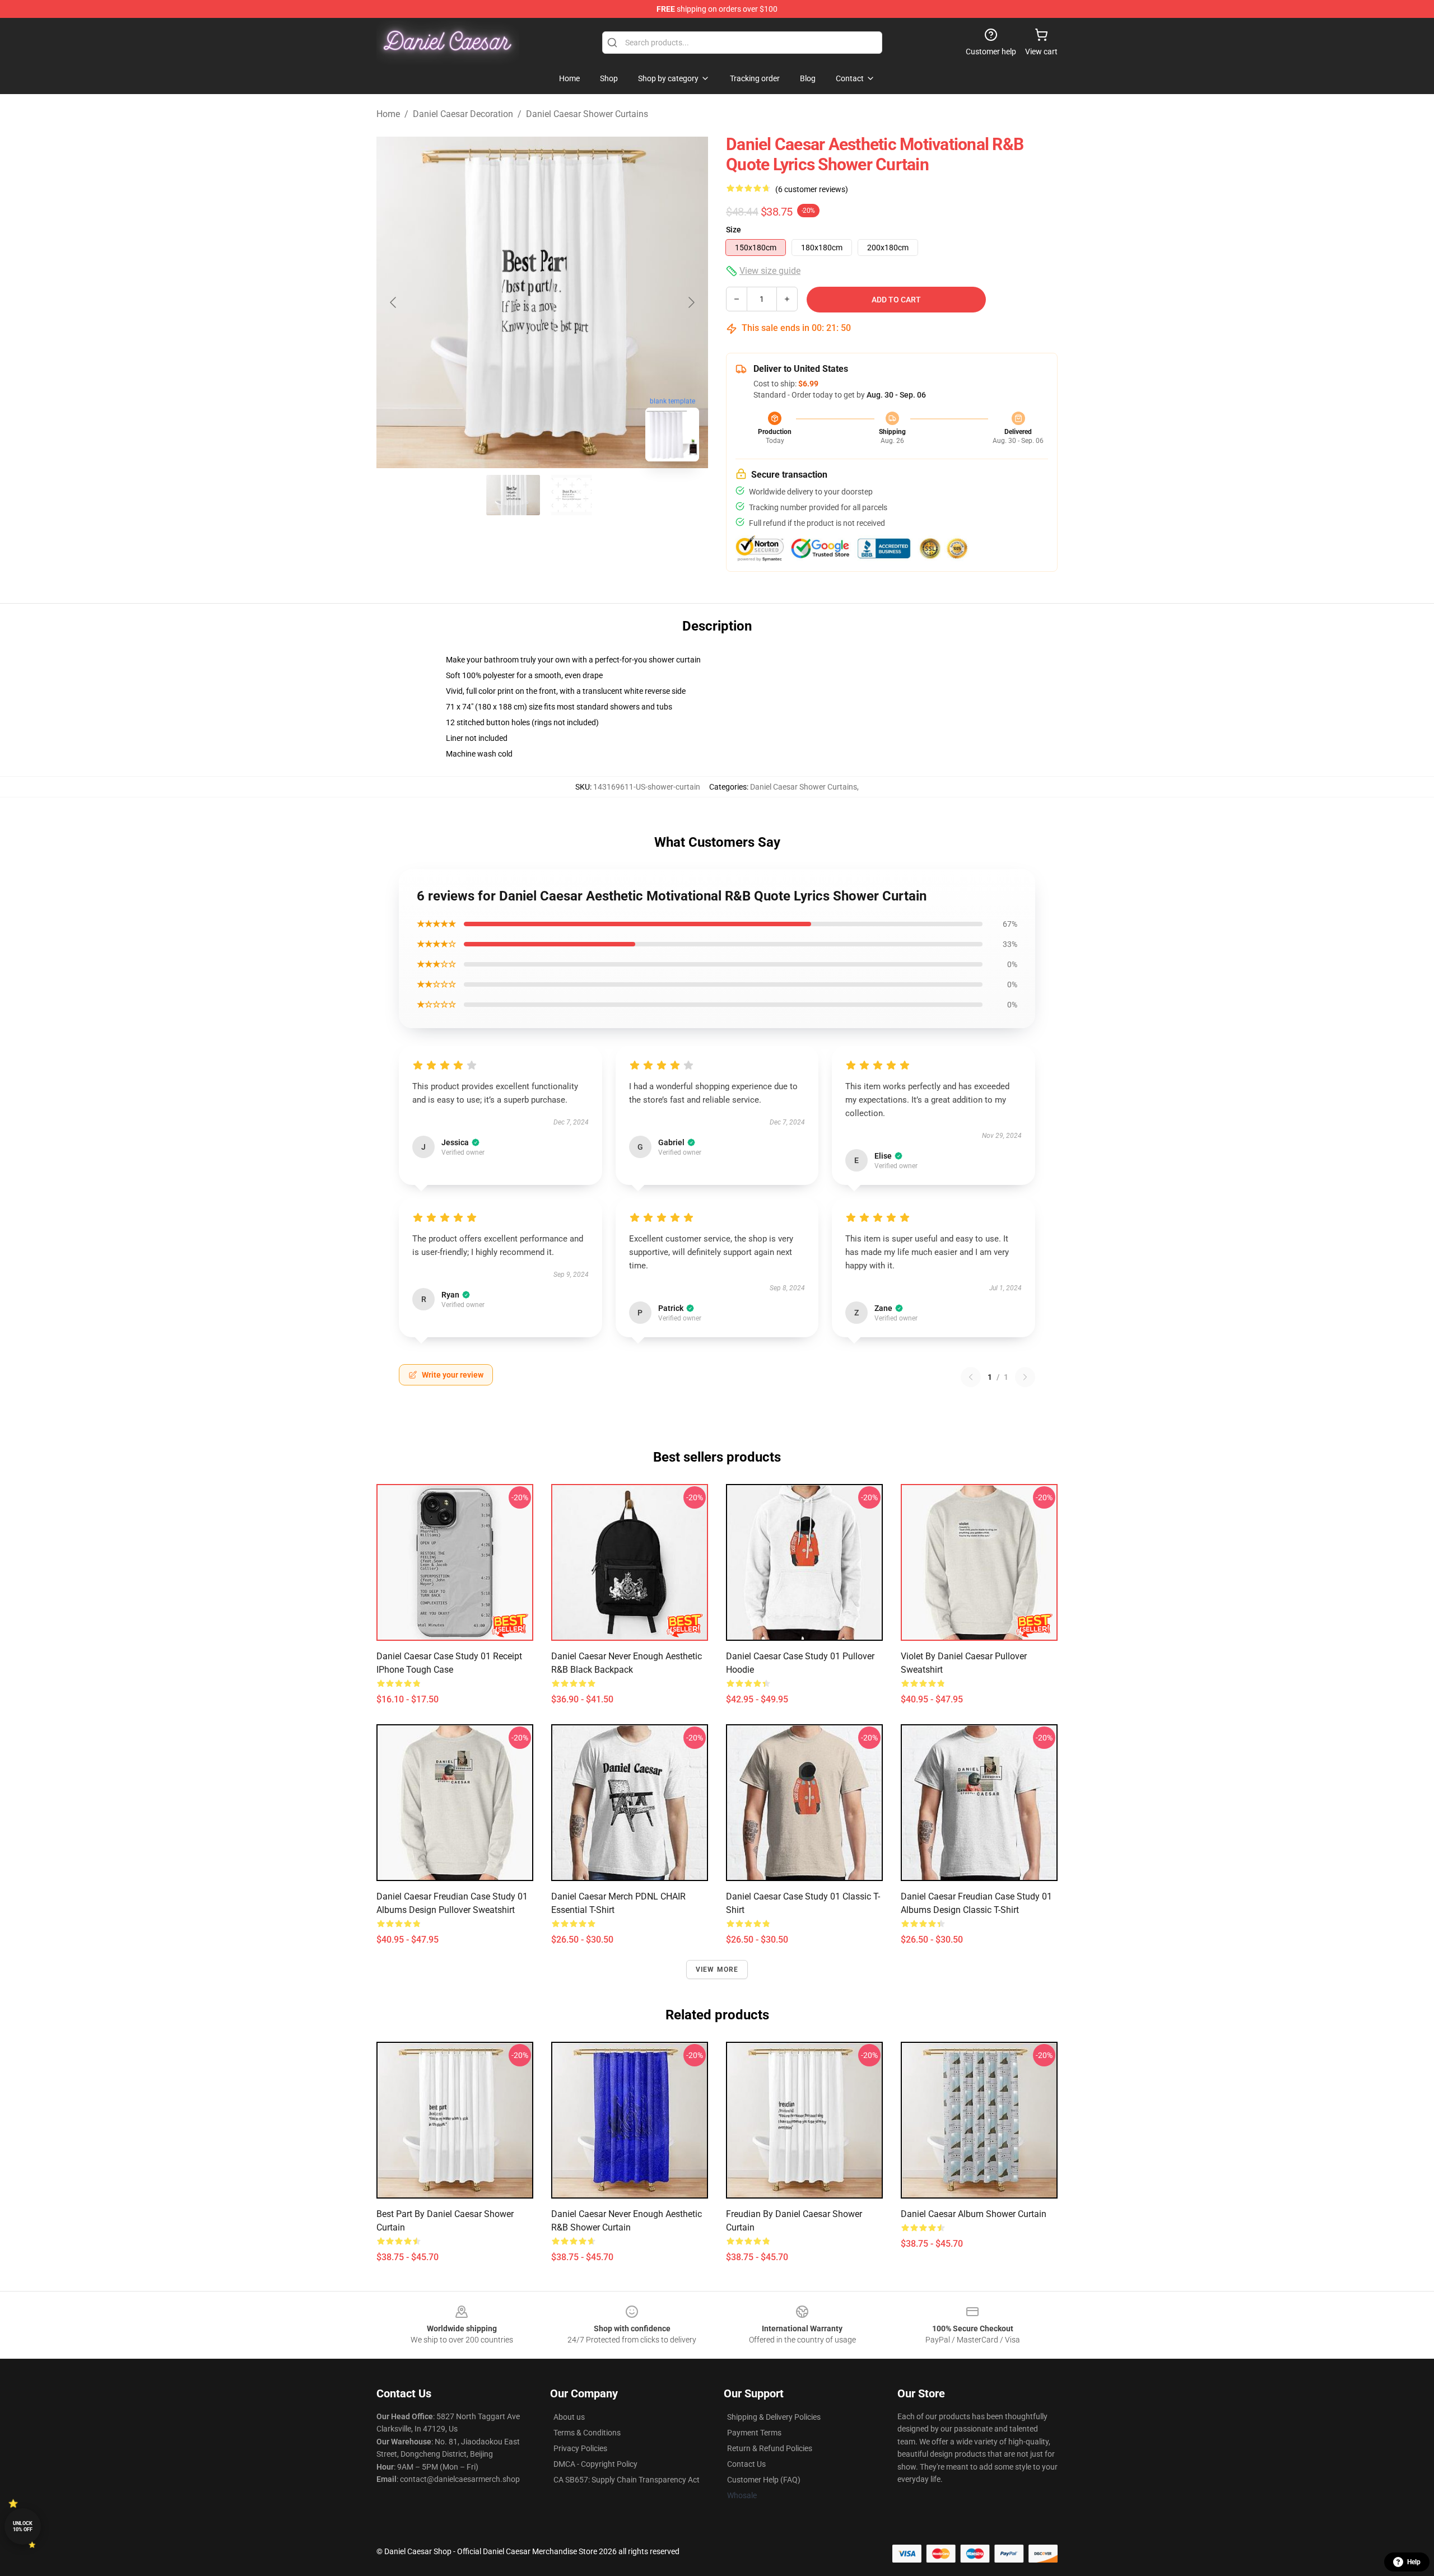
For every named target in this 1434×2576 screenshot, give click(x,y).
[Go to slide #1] (513, 495)
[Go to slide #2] (571, 495)
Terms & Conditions (587, 2433)
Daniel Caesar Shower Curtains (587, 114)
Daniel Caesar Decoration (463, 114)
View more (717, 1970)
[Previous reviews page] (971, 1377)
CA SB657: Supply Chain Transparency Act (627, 2480)
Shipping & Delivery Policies (774, 2417)
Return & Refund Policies (770, 2448)
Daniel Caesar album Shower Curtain (974, 2214)
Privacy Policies (580, 2448)
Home (388, 114)
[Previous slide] (394, 302)
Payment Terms (754, 2433)
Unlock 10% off (23, 2526)
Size (734, 230)
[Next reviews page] (1025, 1377)
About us (569, 2417)
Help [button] (1414, 2562)
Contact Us (746, 2464)
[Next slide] (691, 302)
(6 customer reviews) (812, 189)
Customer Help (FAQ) (764, 2480)
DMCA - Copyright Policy (595, 2464)
